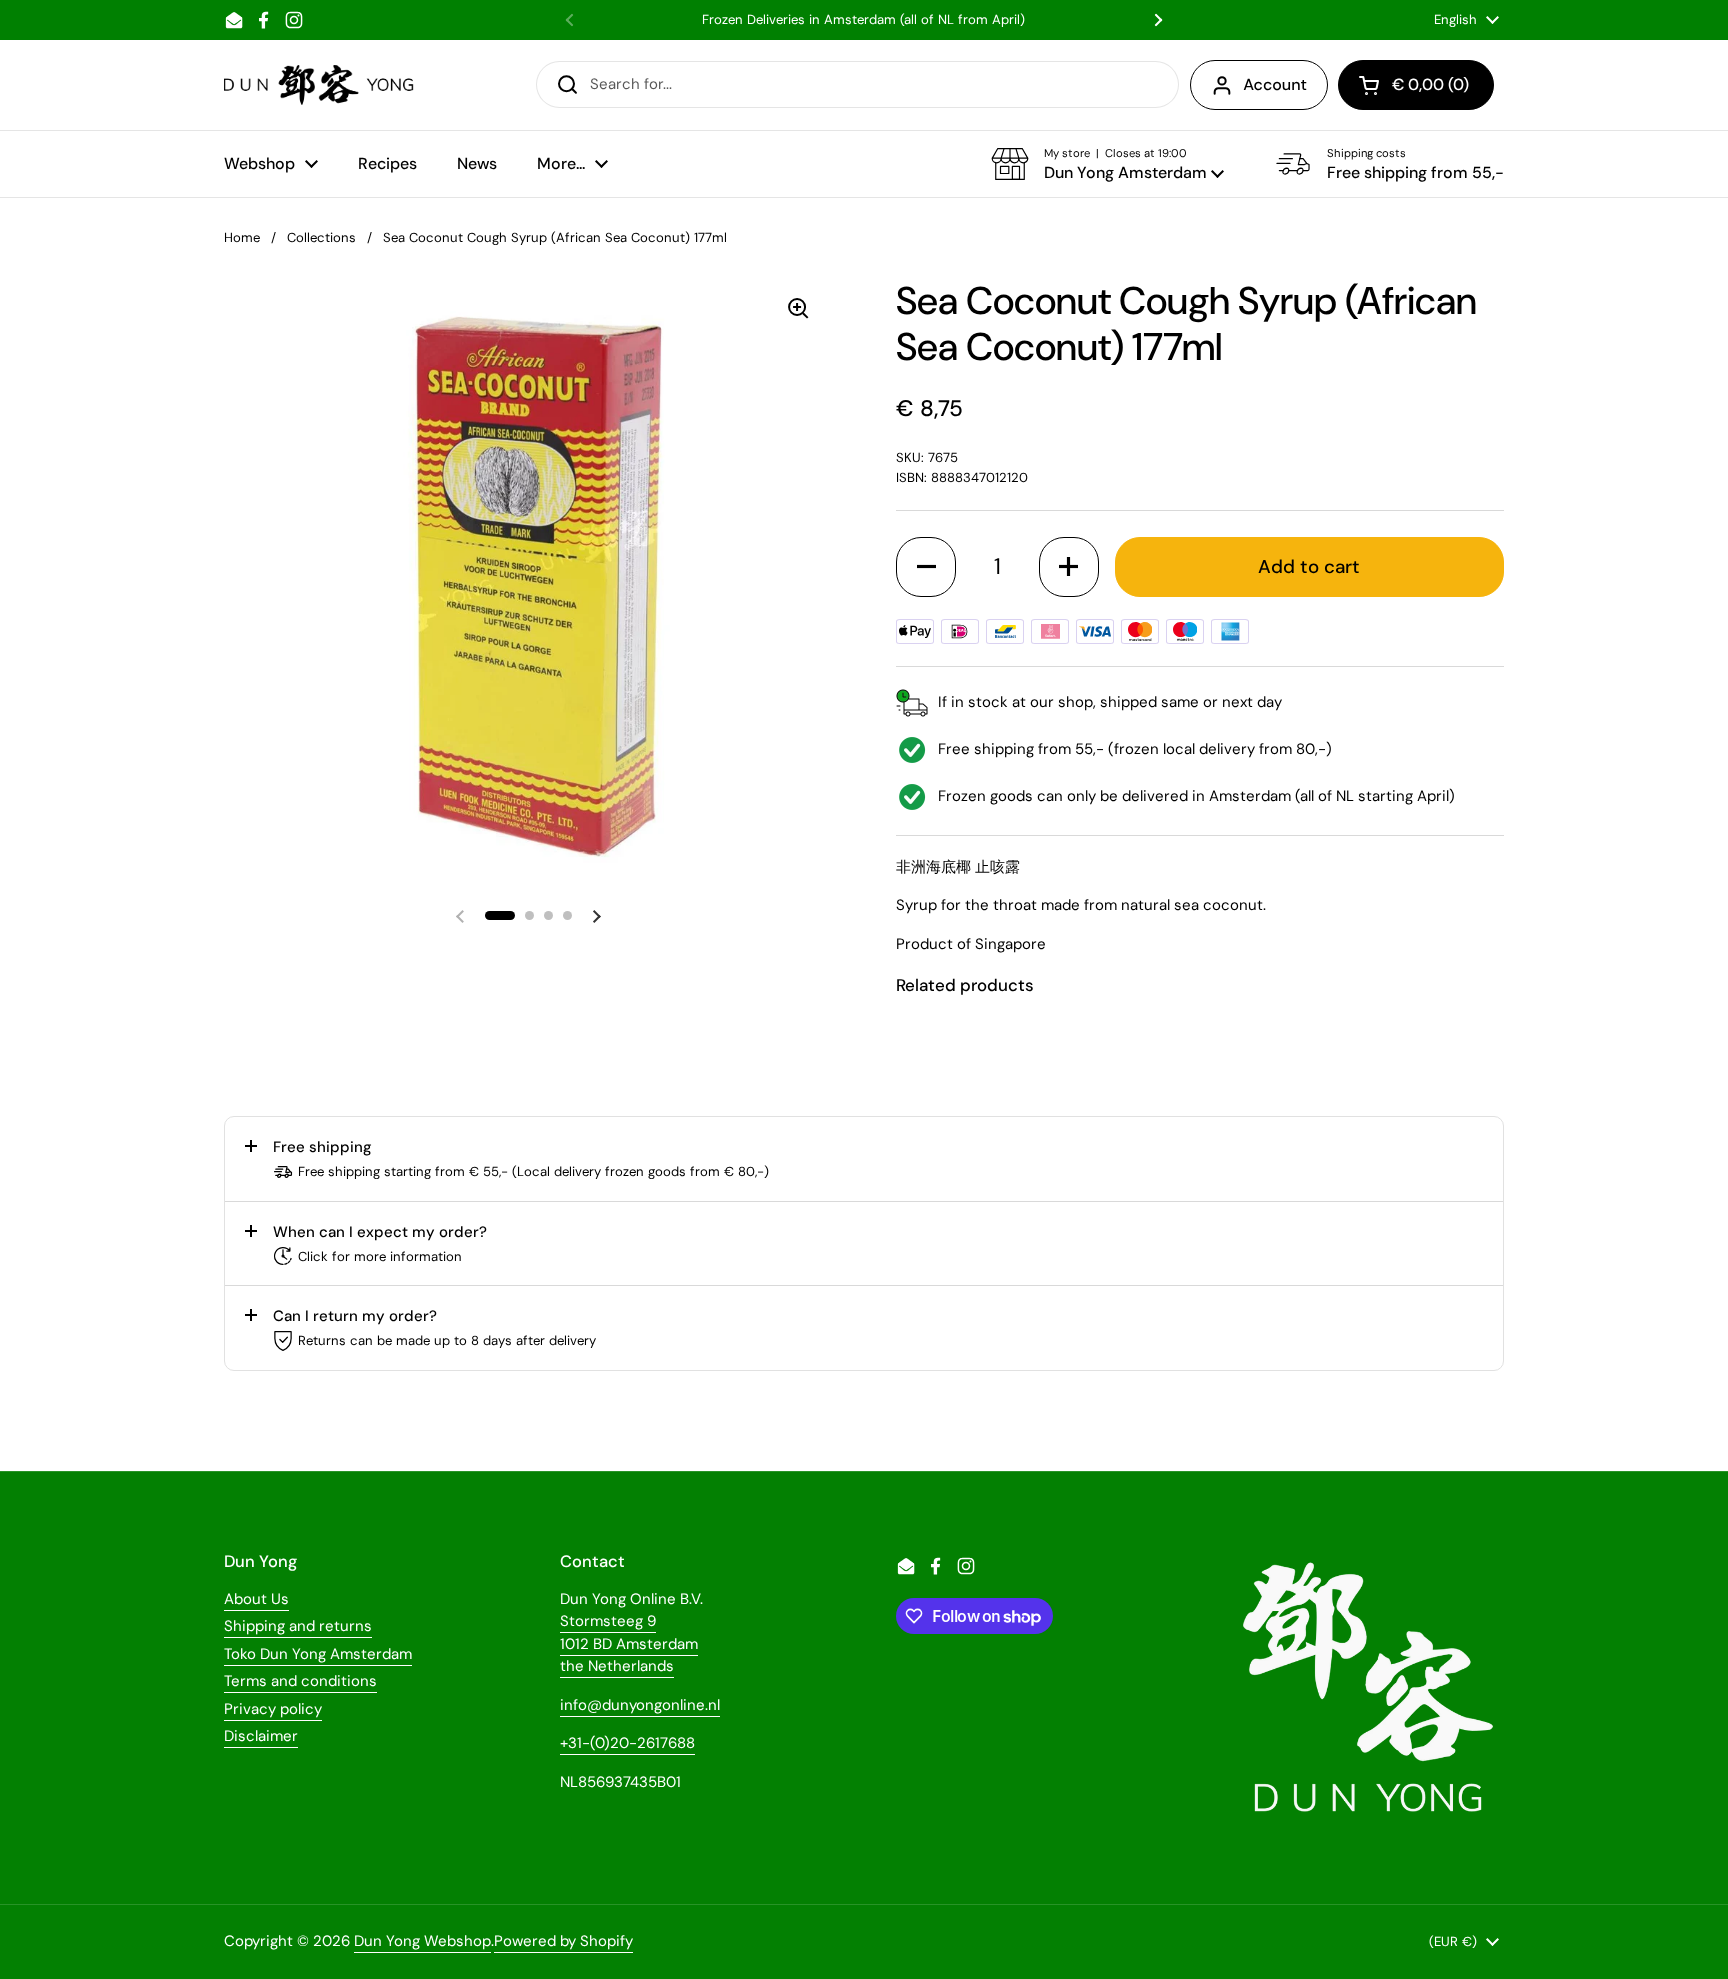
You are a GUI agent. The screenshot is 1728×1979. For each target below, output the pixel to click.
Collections (321, 237)
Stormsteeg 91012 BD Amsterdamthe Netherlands (629, 1643)
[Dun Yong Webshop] (319, 85)
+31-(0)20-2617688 (627, 1743)
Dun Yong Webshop (422, 1941)
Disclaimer (261, 1736)
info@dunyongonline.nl (640, 1705)
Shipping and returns (298, 1626)
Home (242, 237)
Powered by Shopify (563, 1941)
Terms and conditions (300, 1681)
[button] (1107, 164)
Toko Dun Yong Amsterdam (318, 1654)
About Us (256, 1599)
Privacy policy (273, 1709)
